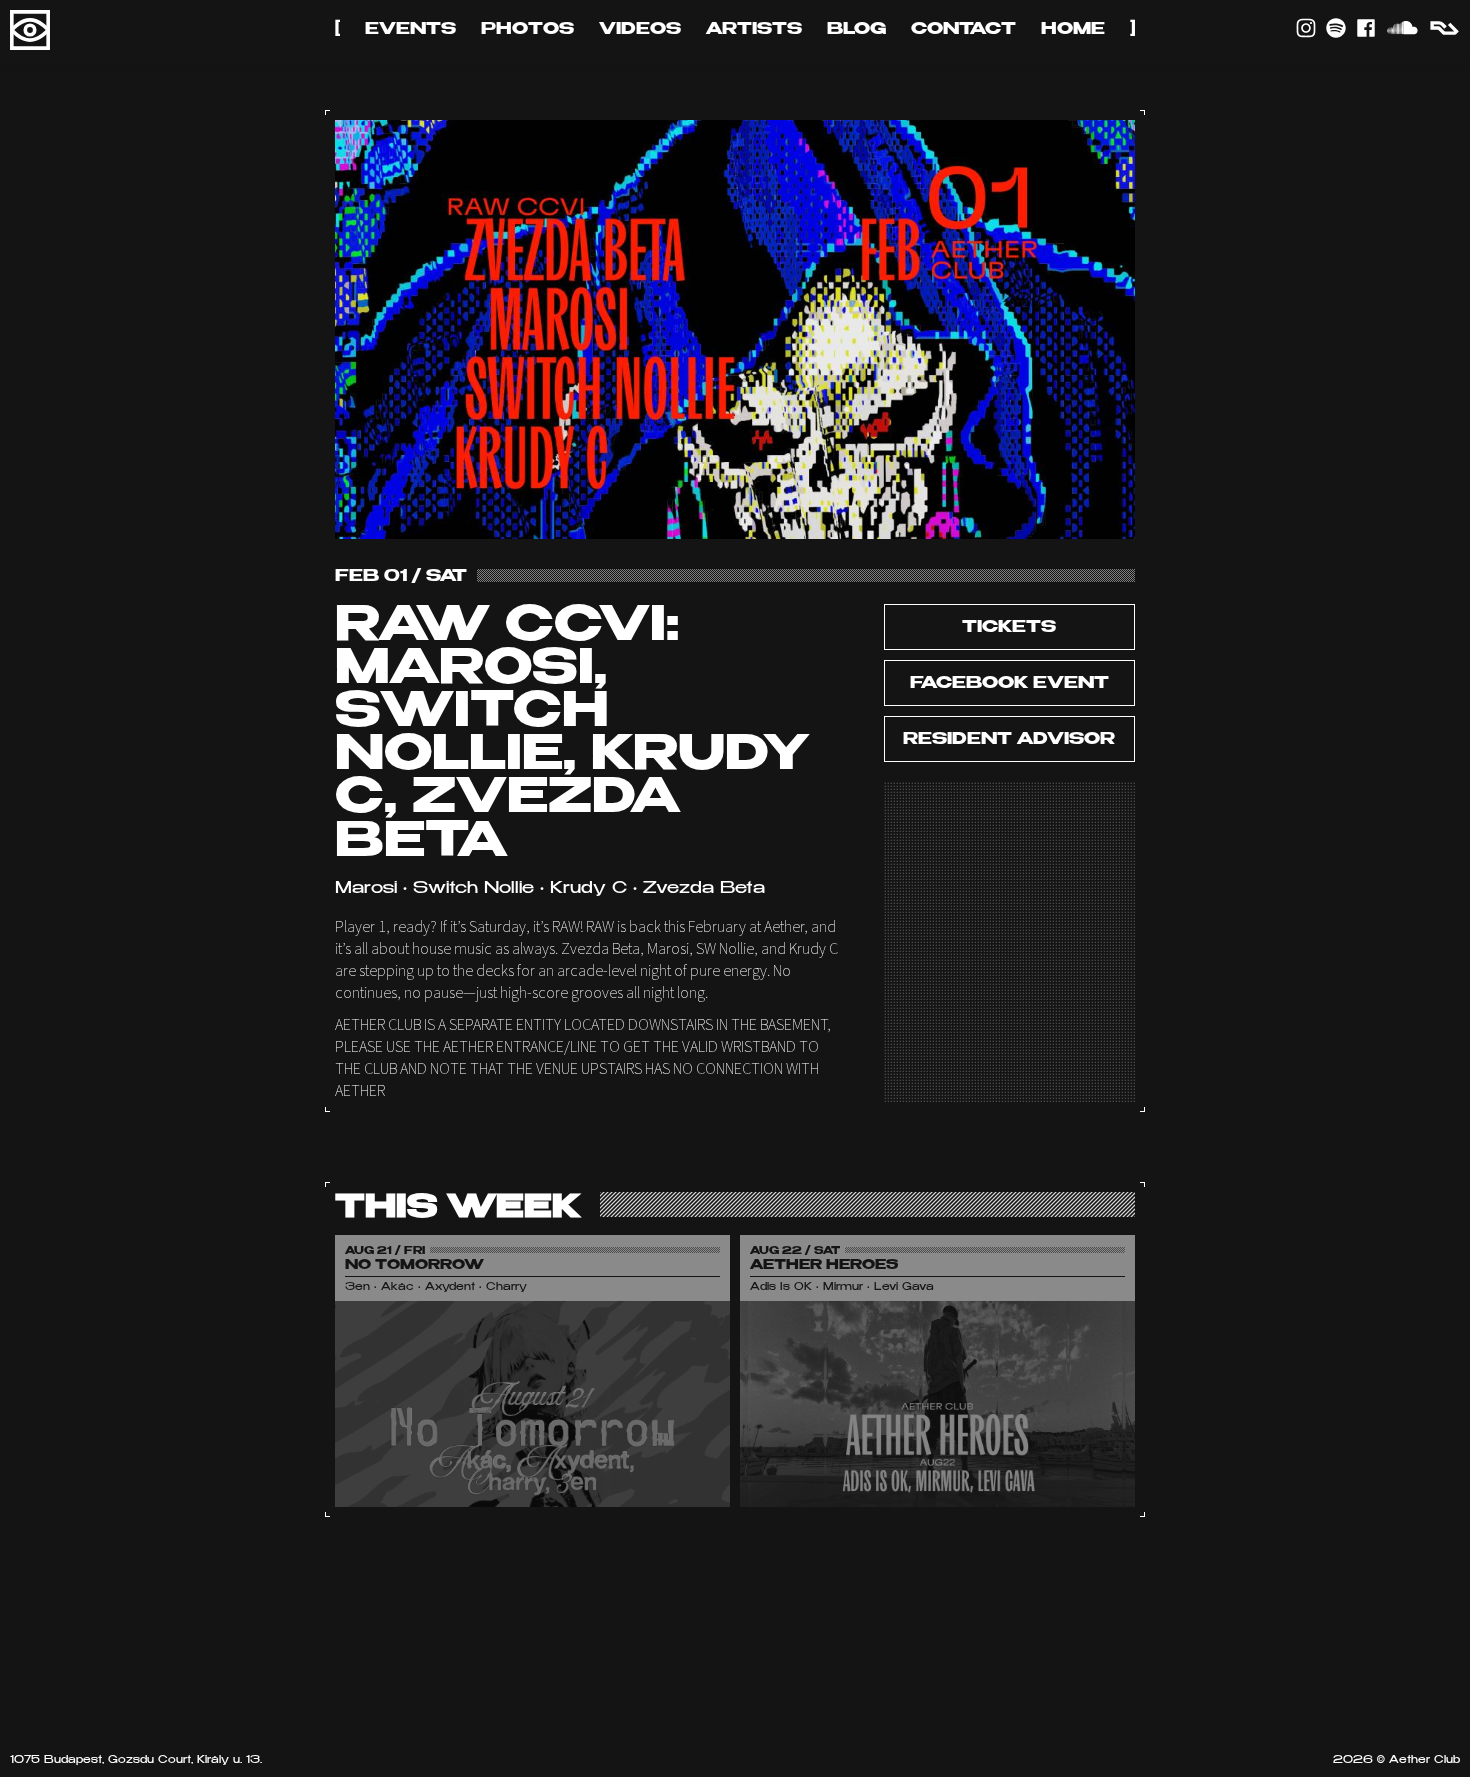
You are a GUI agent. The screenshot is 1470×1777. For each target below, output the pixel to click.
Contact (963, 30)
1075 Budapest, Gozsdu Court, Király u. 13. (136, 1760)
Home (1073, 30)
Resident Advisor (1009, 740)
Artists (754, 30)
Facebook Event (1009, 684)
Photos (527, 30)
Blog (856, 30)
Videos (640, 30)
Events (410, 30)
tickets (1009, 628)
